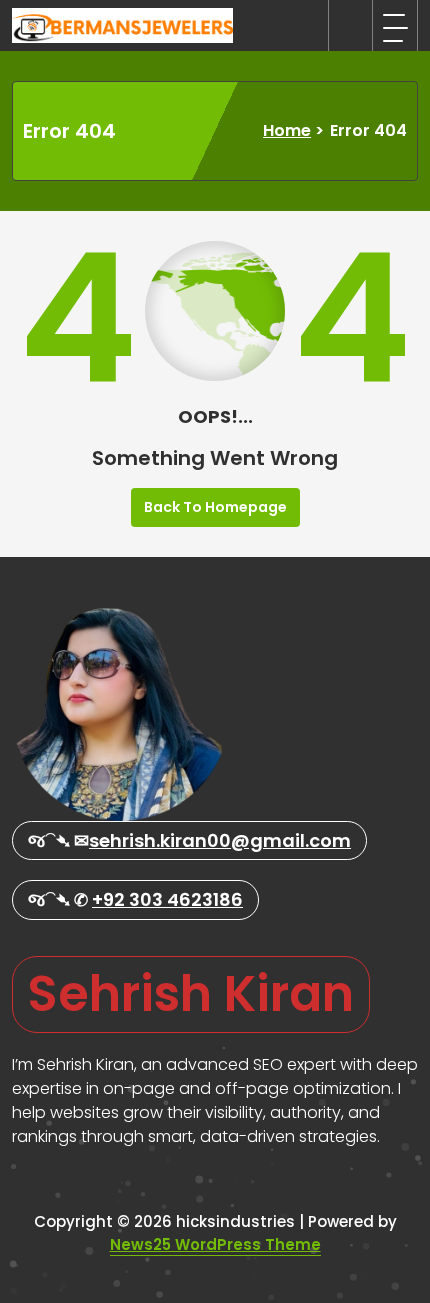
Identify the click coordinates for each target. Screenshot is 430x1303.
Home (287, 130)
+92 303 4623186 (167, 899)
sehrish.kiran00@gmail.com (220, 840)
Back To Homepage (215, 507)
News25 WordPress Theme (215, 1244)
